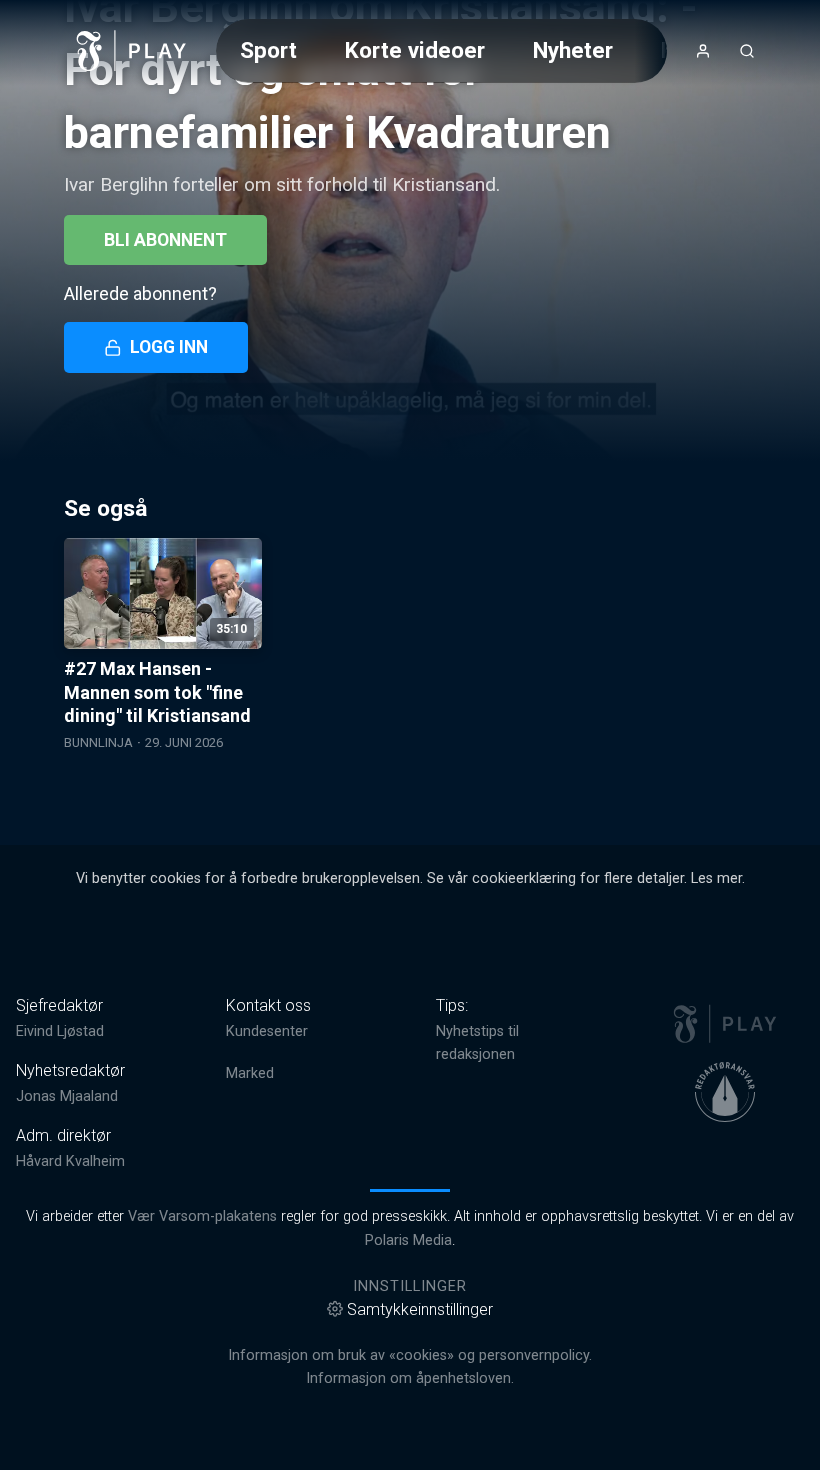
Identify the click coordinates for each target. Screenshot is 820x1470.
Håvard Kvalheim (70, 1161)
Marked (250, 1073)
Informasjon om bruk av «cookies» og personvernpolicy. (410, 1355)
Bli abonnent (165, 240)
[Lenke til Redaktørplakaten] (725, 1092)
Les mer (716, 878)
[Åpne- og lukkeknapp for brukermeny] (703, 51)
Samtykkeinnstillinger (420, 1309)
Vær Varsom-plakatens (202, 1216)
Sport (268, 50)
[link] (132, 51)
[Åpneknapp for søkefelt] (747, 51)
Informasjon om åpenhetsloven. (410, 1378)
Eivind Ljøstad (60, 1031)
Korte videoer (415, 50)
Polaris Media (408, 1240)
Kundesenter (267, 1031)
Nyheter (573, 50)
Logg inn (169, 347)
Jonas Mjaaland (67, 1096)
